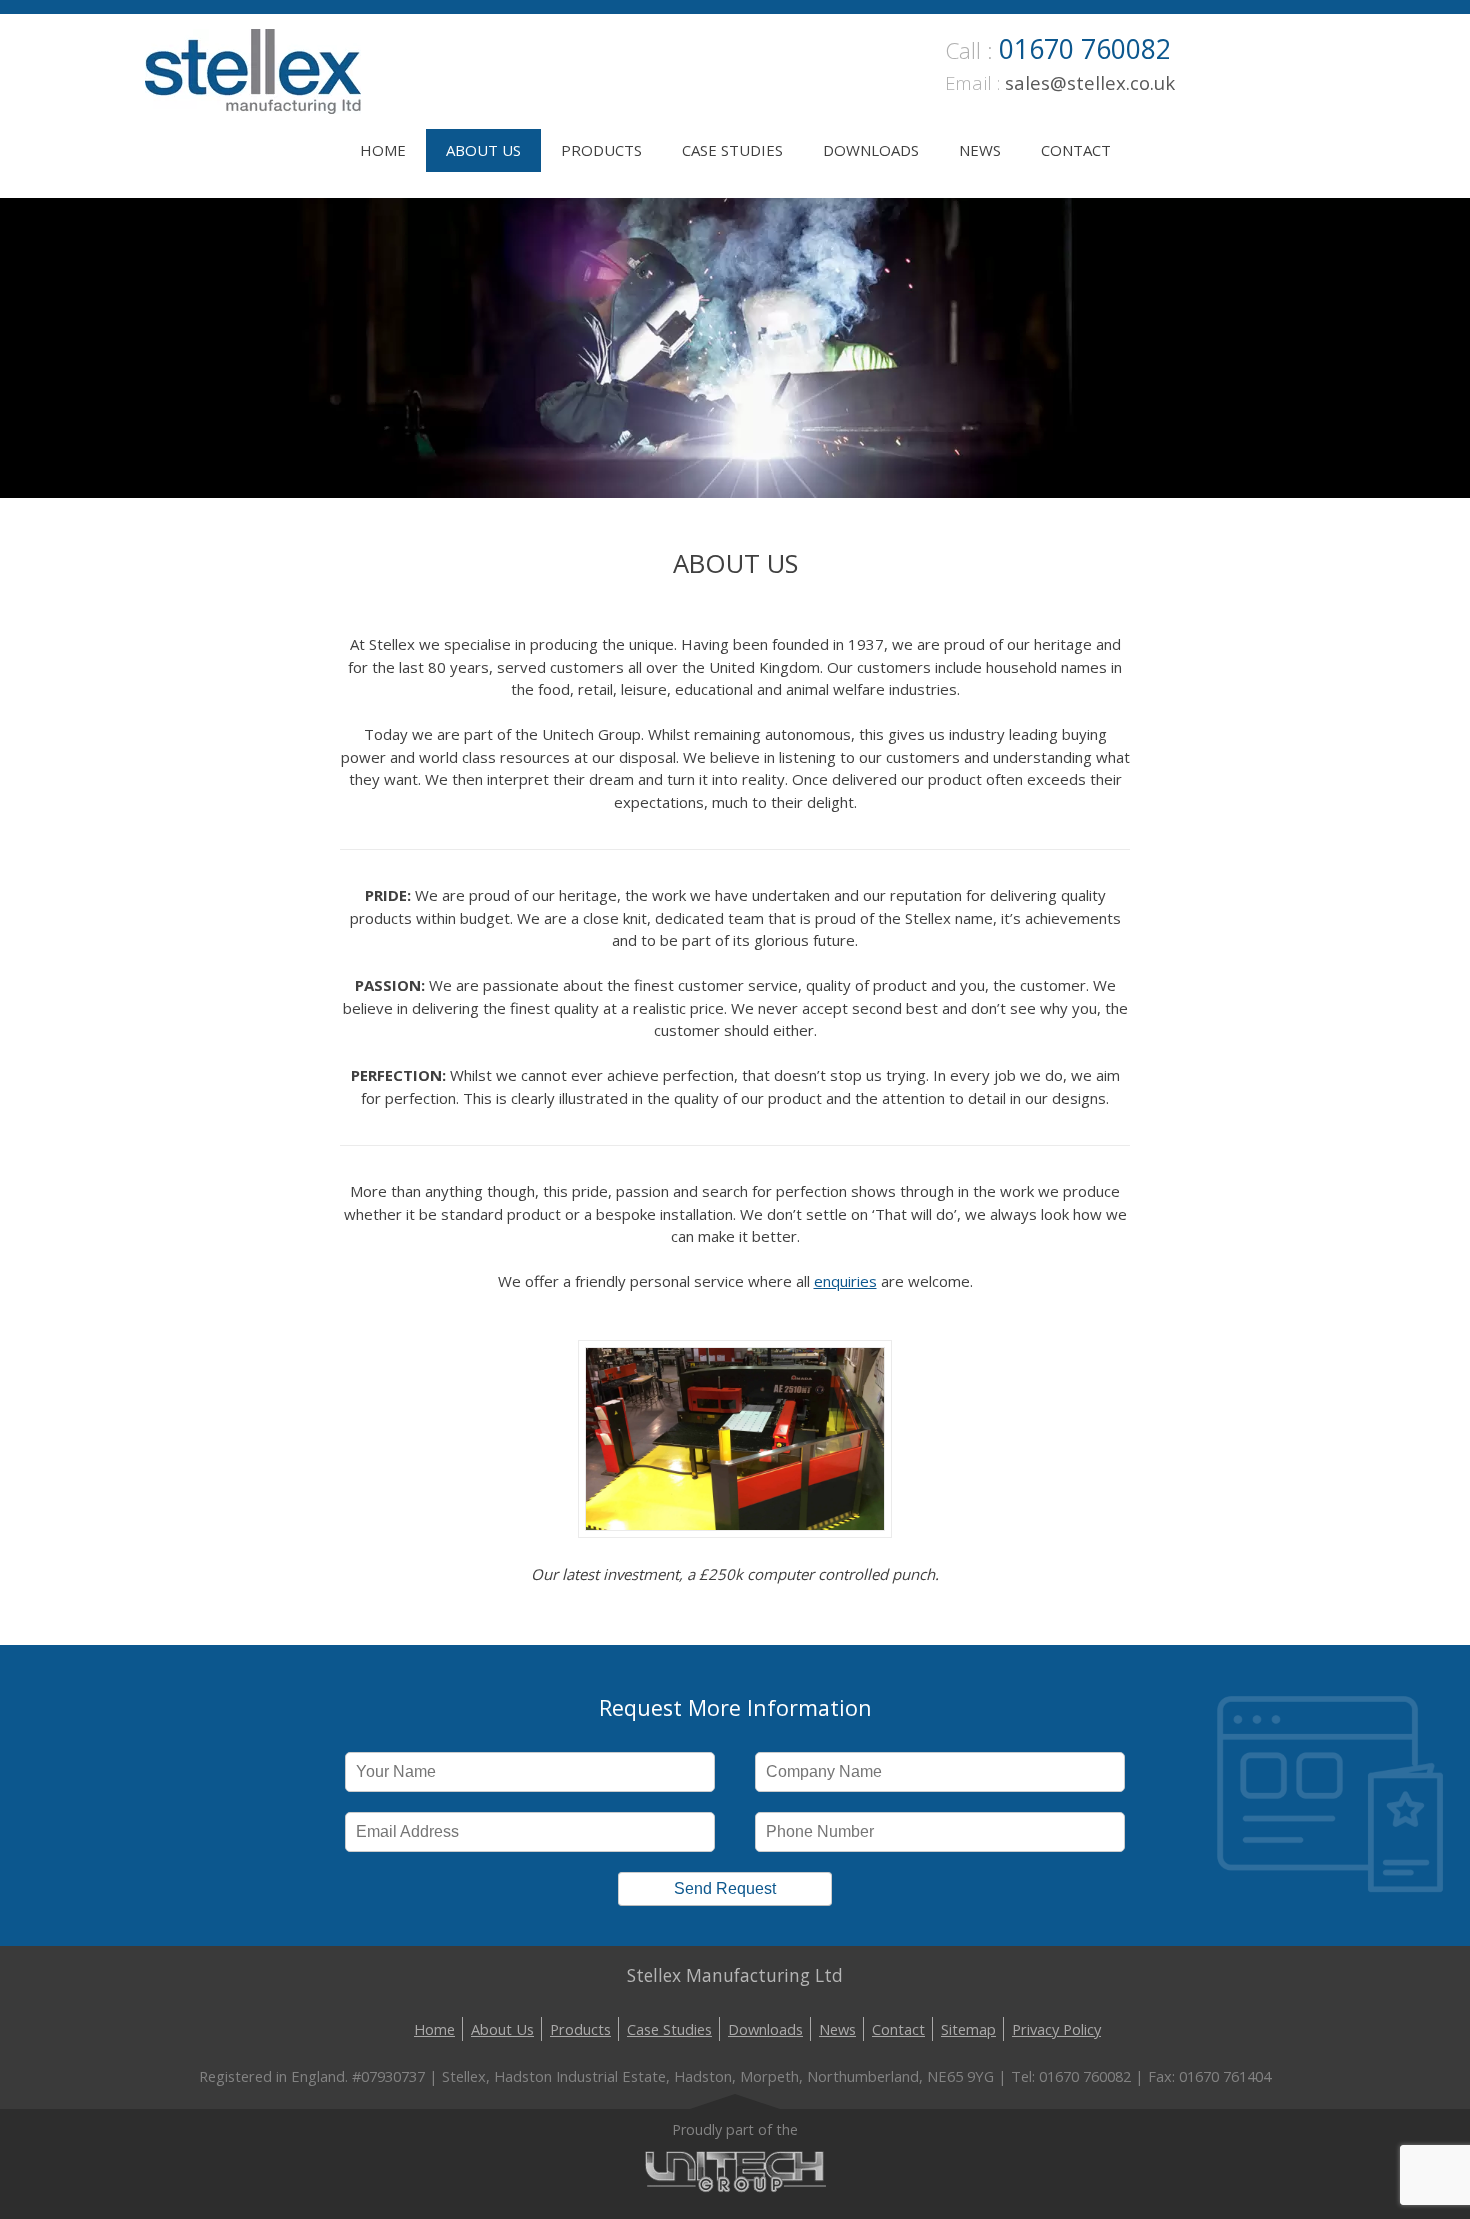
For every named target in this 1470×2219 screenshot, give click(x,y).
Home (383, 150)
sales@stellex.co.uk (1090, 82)
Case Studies (732, 150)
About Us (483, 150)
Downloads (871, 150)
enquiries (845, 1281)
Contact (1076, 150)
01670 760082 (1085, 49)
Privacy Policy (1056, 2029)
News (980, 150)
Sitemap (968, 2029)
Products (601, 150)
